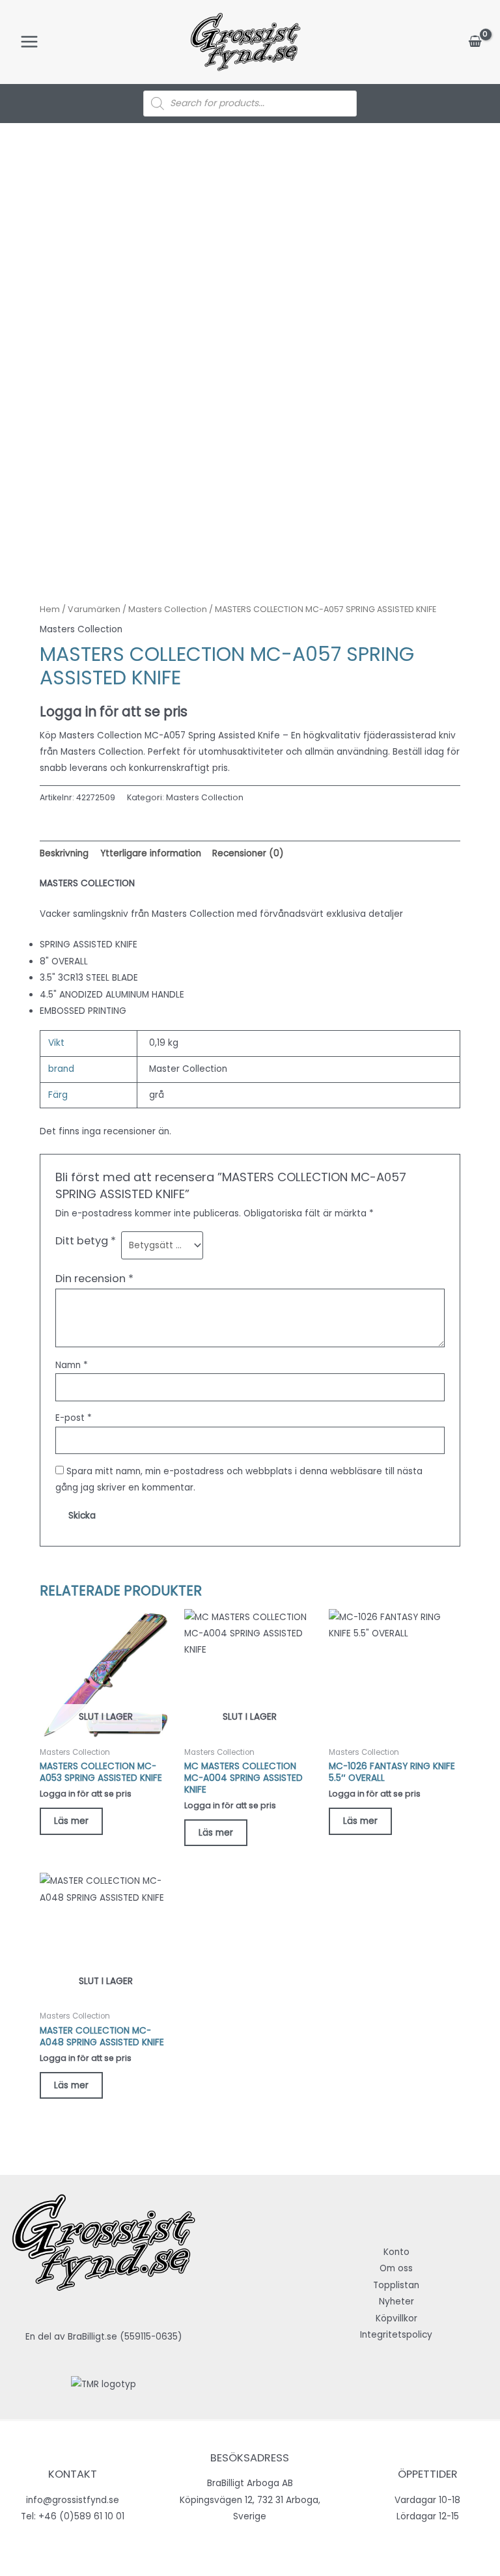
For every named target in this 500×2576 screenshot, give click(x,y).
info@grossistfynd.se (73, 2500)
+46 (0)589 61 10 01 (81, 2516)
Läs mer (71, 1821)
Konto (396, 2252)
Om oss (396, 2268)
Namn (72, 1365)
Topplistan (396, 2285)
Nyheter (396, 2302)
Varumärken (94, 609)
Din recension (94, 1279)
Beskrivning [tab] (64, 853)
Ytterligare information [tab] (151, 853)
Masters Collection (168, 609)
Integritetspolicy (396, 2335)
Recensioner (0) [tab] (248, 853)
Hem (50, 609)
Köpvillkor (396, 2318)
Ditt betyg (86, 1241)
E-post (74, 1418)
